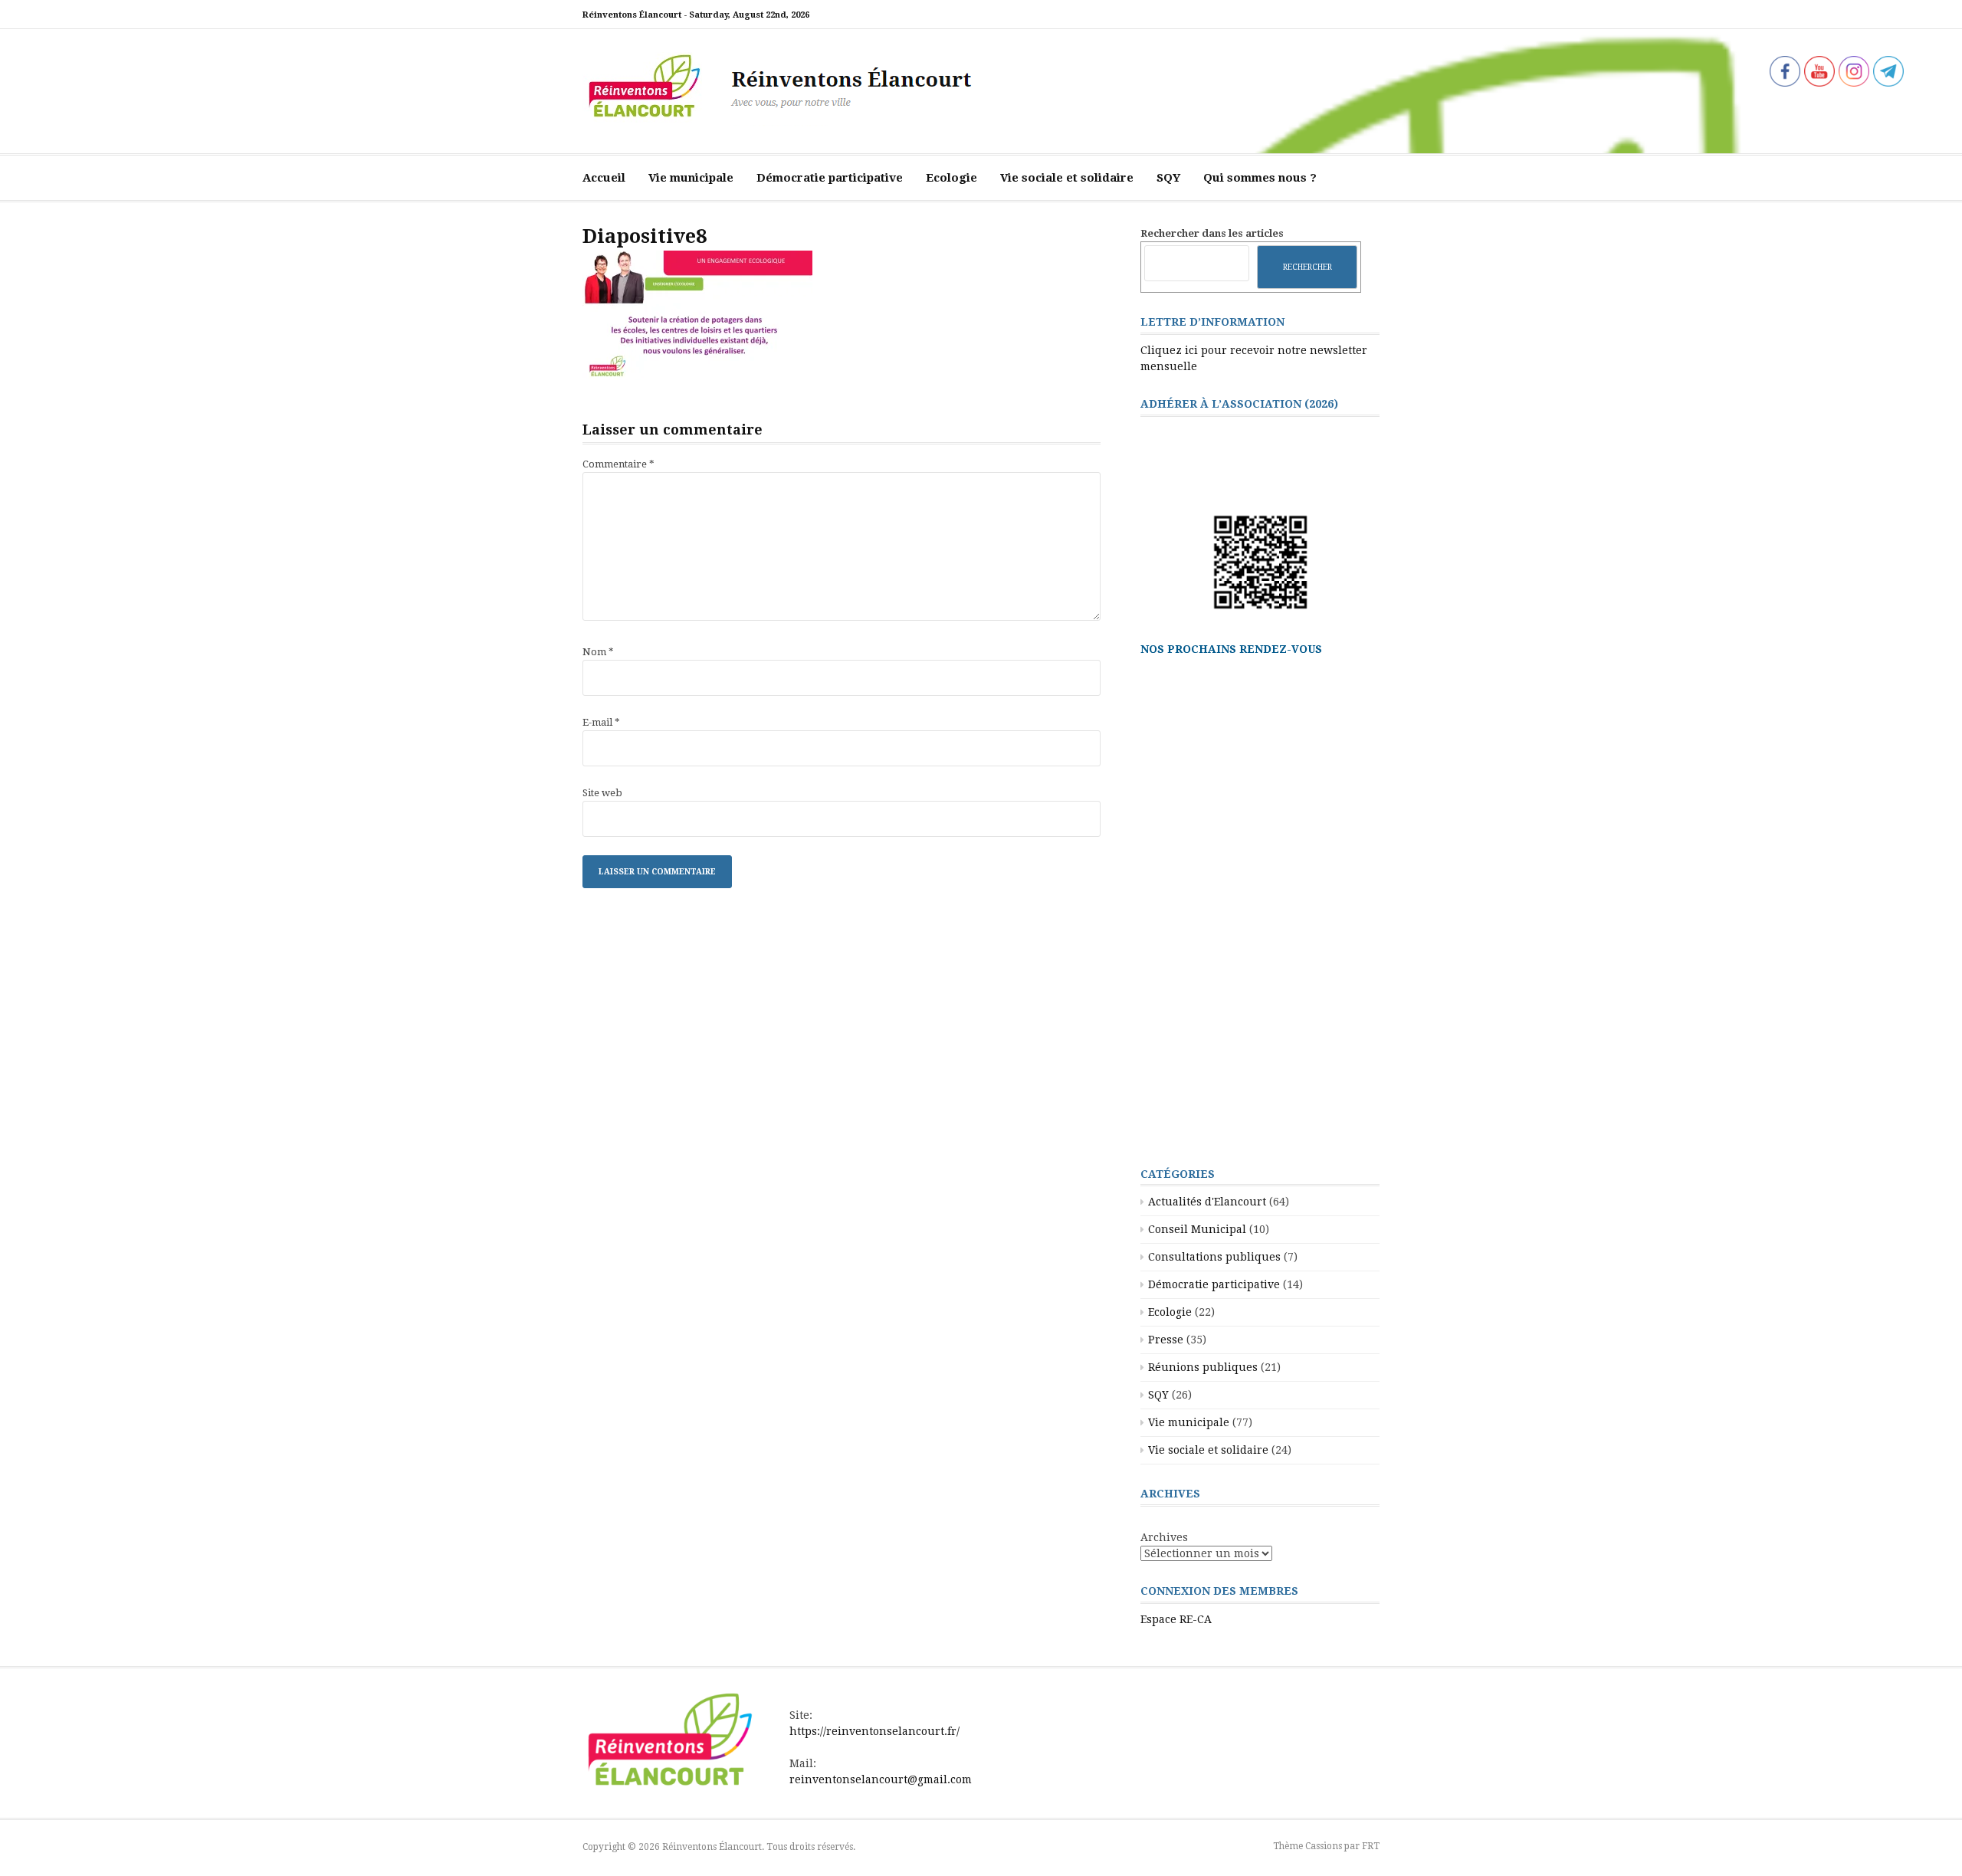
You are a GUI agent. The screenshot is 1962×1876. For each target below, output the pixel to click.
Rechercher (1307, 267)
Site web (602, 793)
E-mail (601, 722)
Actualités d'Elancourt (1207, 1202)
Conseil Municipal (1197, 1229)
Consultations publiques (1214, 1257)
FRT (1371, 1846)
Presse (1166, 1340)
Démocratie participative (830, 178)
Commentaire (618, 464)
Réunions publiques (1203, 1367)
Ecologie (951, 178)
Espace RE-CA (1176, 1619)
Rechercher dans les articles (1212, 233)
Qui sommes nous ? (1260, 178)
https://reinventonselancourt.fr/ (874, 1731)
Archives (1164, 1537)
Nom (598, 652)
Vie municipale (691, 178)
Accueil (604, 178)
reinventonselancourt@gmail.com (881, 1779)
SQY (1168, 178)
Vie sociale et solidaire (1067, 178)
